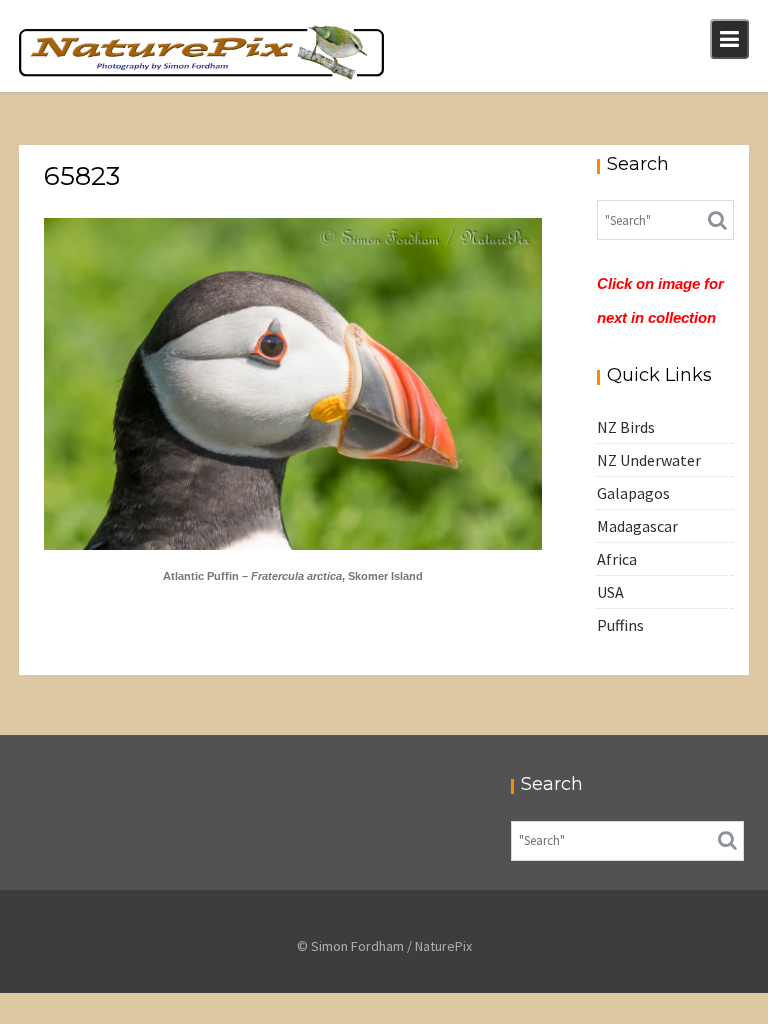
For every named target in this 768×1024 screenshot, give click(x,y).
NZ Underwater (649, 460)
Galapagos (633, 493)
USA (610, 592)
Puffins (620, 625)
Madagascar (637, 526)
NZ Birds (626, 427)
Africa (617, 559)
